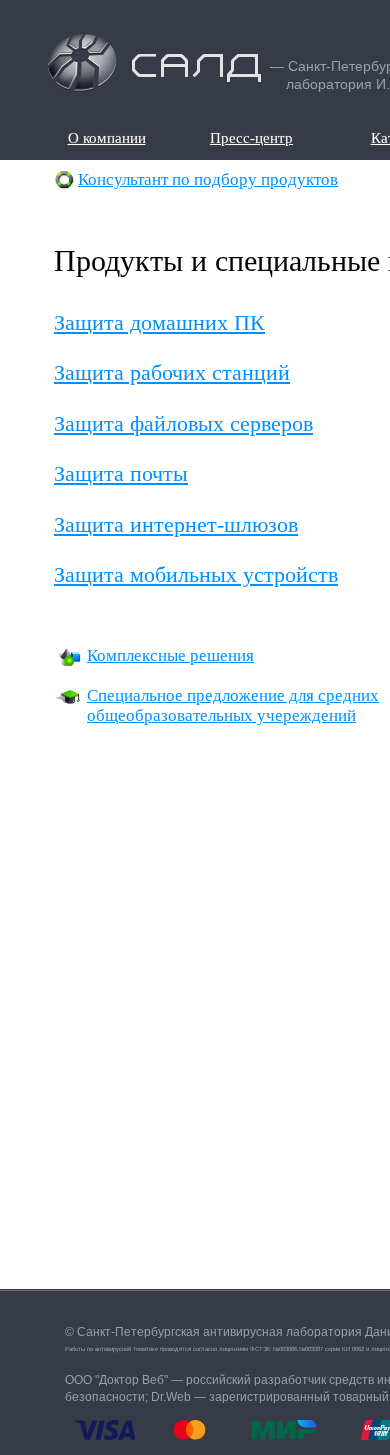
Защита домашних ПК (159, 323)
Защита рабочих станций (172, 373)
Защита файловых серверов (183, 424)
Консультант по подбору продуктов (208, 179)
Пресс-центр (250, 138)
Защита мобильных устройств (196, 575)
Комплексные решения (170, 655)
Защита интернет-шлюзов (176, 525)
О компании (106, 138)
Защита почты (121, 474)
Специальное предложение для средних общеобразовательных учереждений (233, 705)
